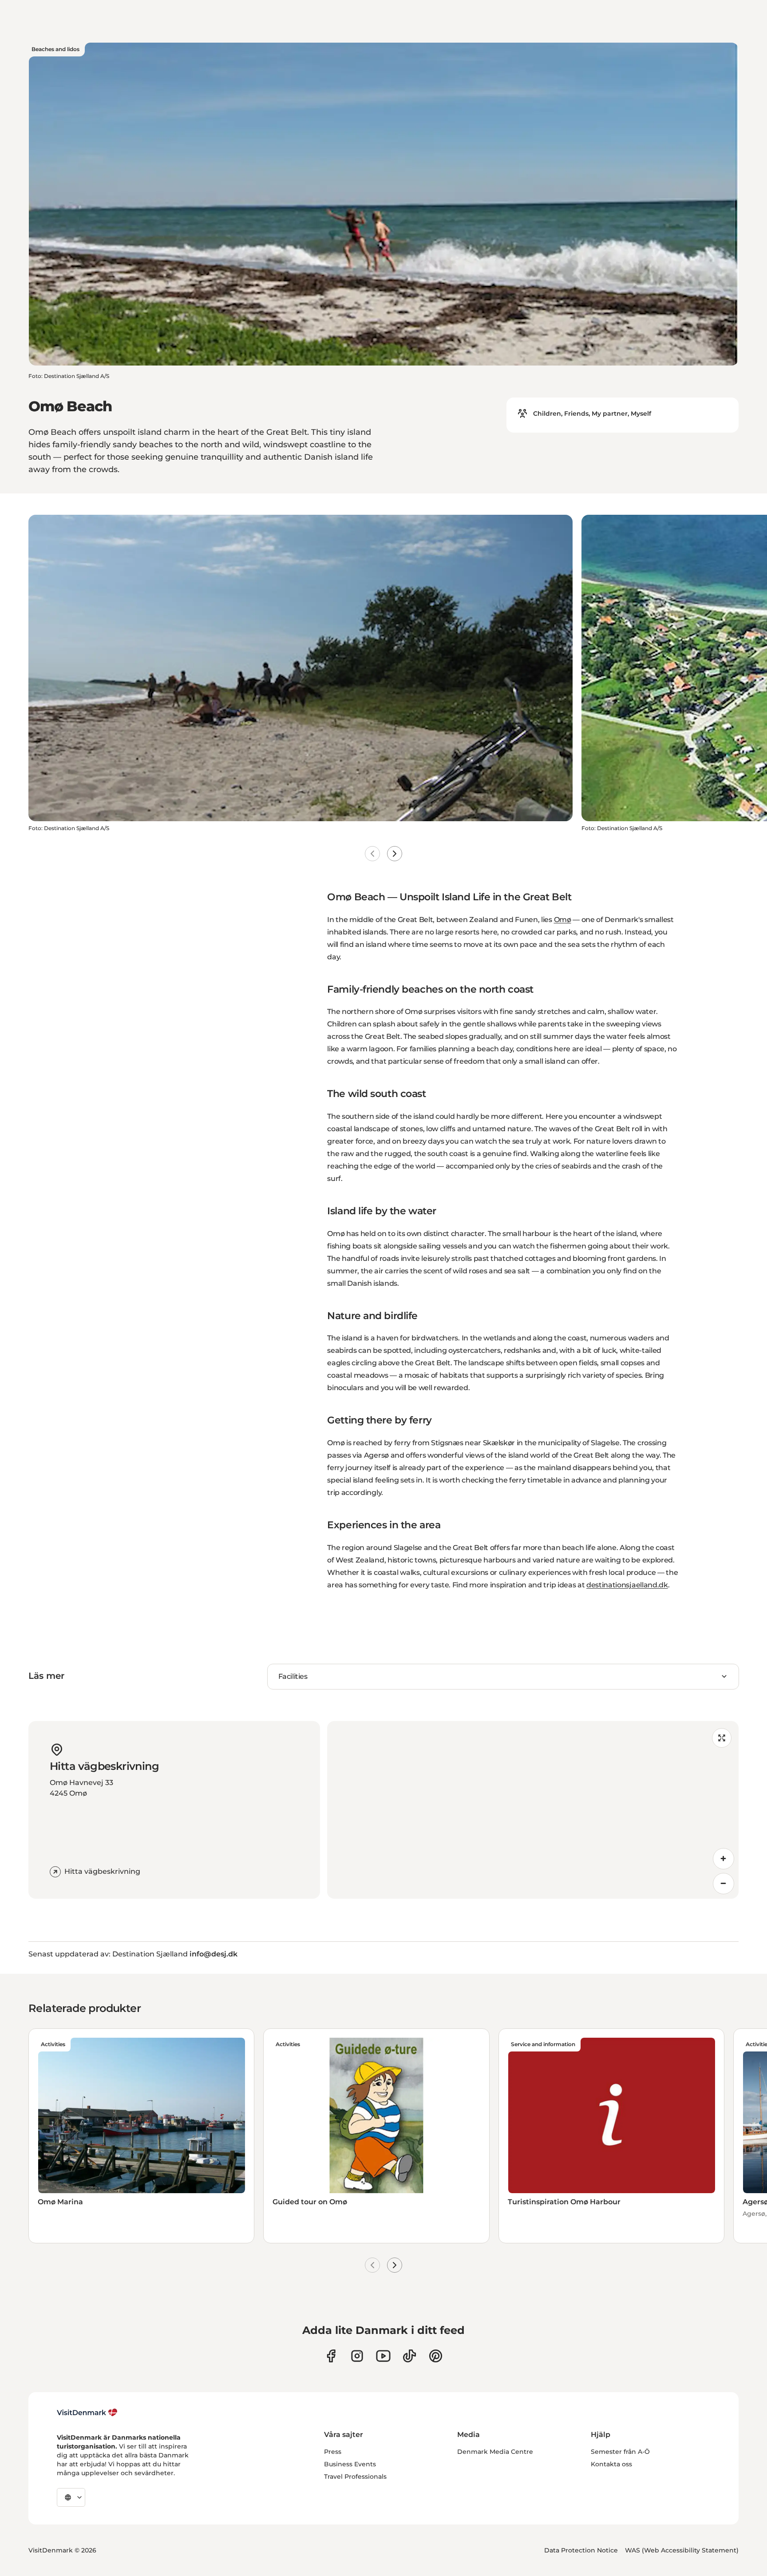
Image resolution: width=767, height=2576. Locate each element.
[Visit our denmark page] (331, 2356)
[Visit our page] (357, 2356)
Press (333, 2452)
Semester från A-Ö (620, 2452)
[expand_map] (722, 1738)
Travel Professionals (355, 2477)
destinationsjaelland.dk (627, 1585)
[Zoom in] (724, 1859)
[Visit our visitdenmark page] (383, 2356)
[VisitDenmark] (87, 2413)
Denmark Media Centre (495, 2452)
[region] (533, 1810)
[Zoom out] (724, 1884)
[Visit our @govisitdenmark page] (409, 2356)
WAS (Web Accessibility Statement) (682, 2550)
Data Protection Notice (581, 2550)
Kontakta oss (611, 2464)
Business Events (350, 2464)
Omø (563, 920)
